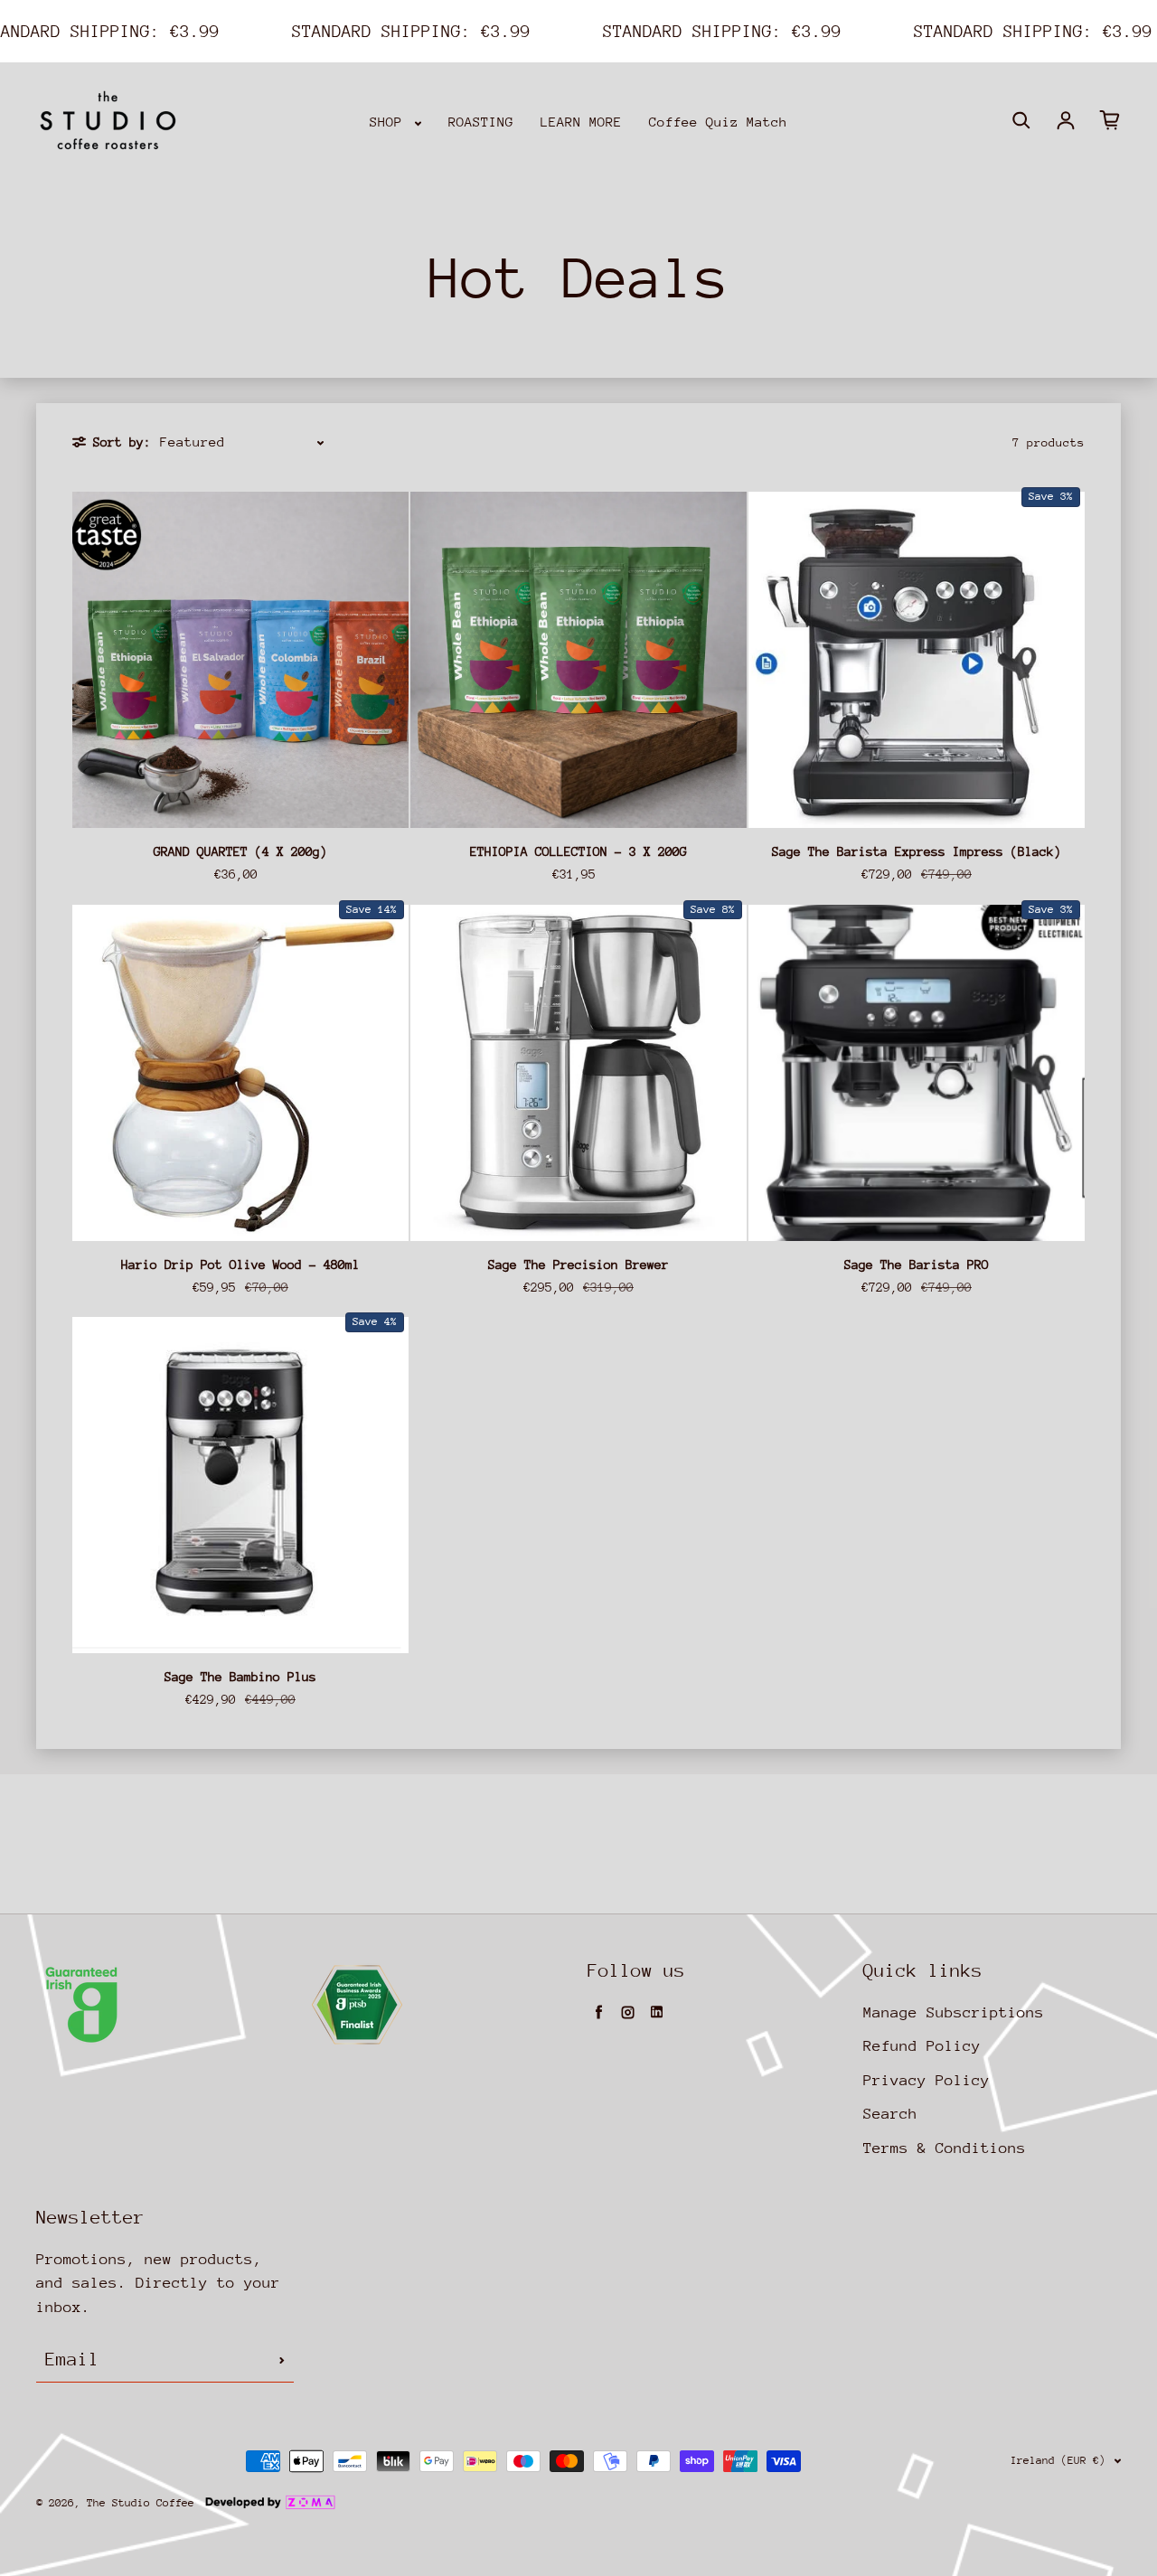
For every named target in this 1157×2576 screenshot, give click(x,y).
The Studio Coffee (141, 2503)
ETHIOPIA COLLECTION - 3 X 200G (578, 851)
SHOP (390, 122)
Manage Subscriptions (954, 2012)
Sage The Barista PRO (917, 1264)
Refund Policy (922, 2046)
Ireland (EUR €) (1058, 2460)
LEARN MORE (581, 122)
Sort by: (122, 442)
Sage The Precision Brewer (578, 1264)
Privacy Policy (927, 2080)
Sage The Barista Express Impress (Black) (917, 851)
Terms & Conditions (945, 2148)
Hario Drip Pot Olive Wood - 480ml (240, 1264)
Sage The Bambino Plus (240, 1677)
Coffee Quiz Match (718, 122)
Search (890, 2114)
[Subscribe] (282, 2360)
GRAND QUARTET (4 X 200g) (240, 851)
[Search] (1021, 120)
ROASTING (481, 122)
